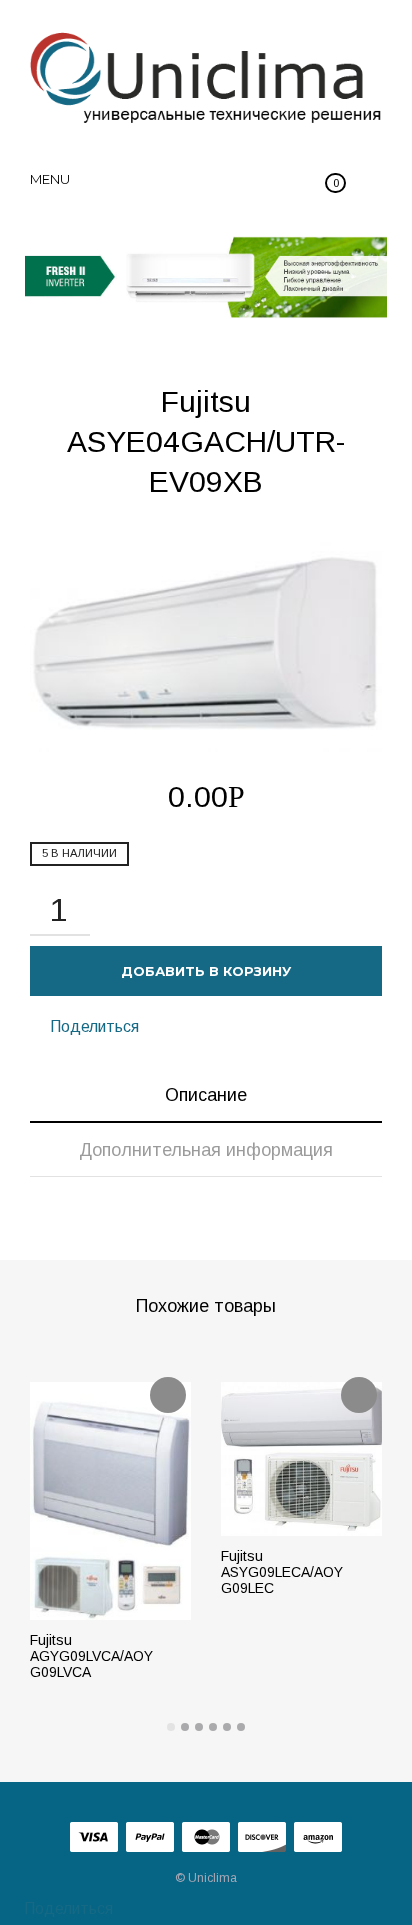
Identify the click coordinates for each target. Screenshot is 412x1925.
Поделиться (92, 1026)
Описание (206, 1095)
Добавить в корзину (206, 971)
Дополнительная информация (206, 1150)
